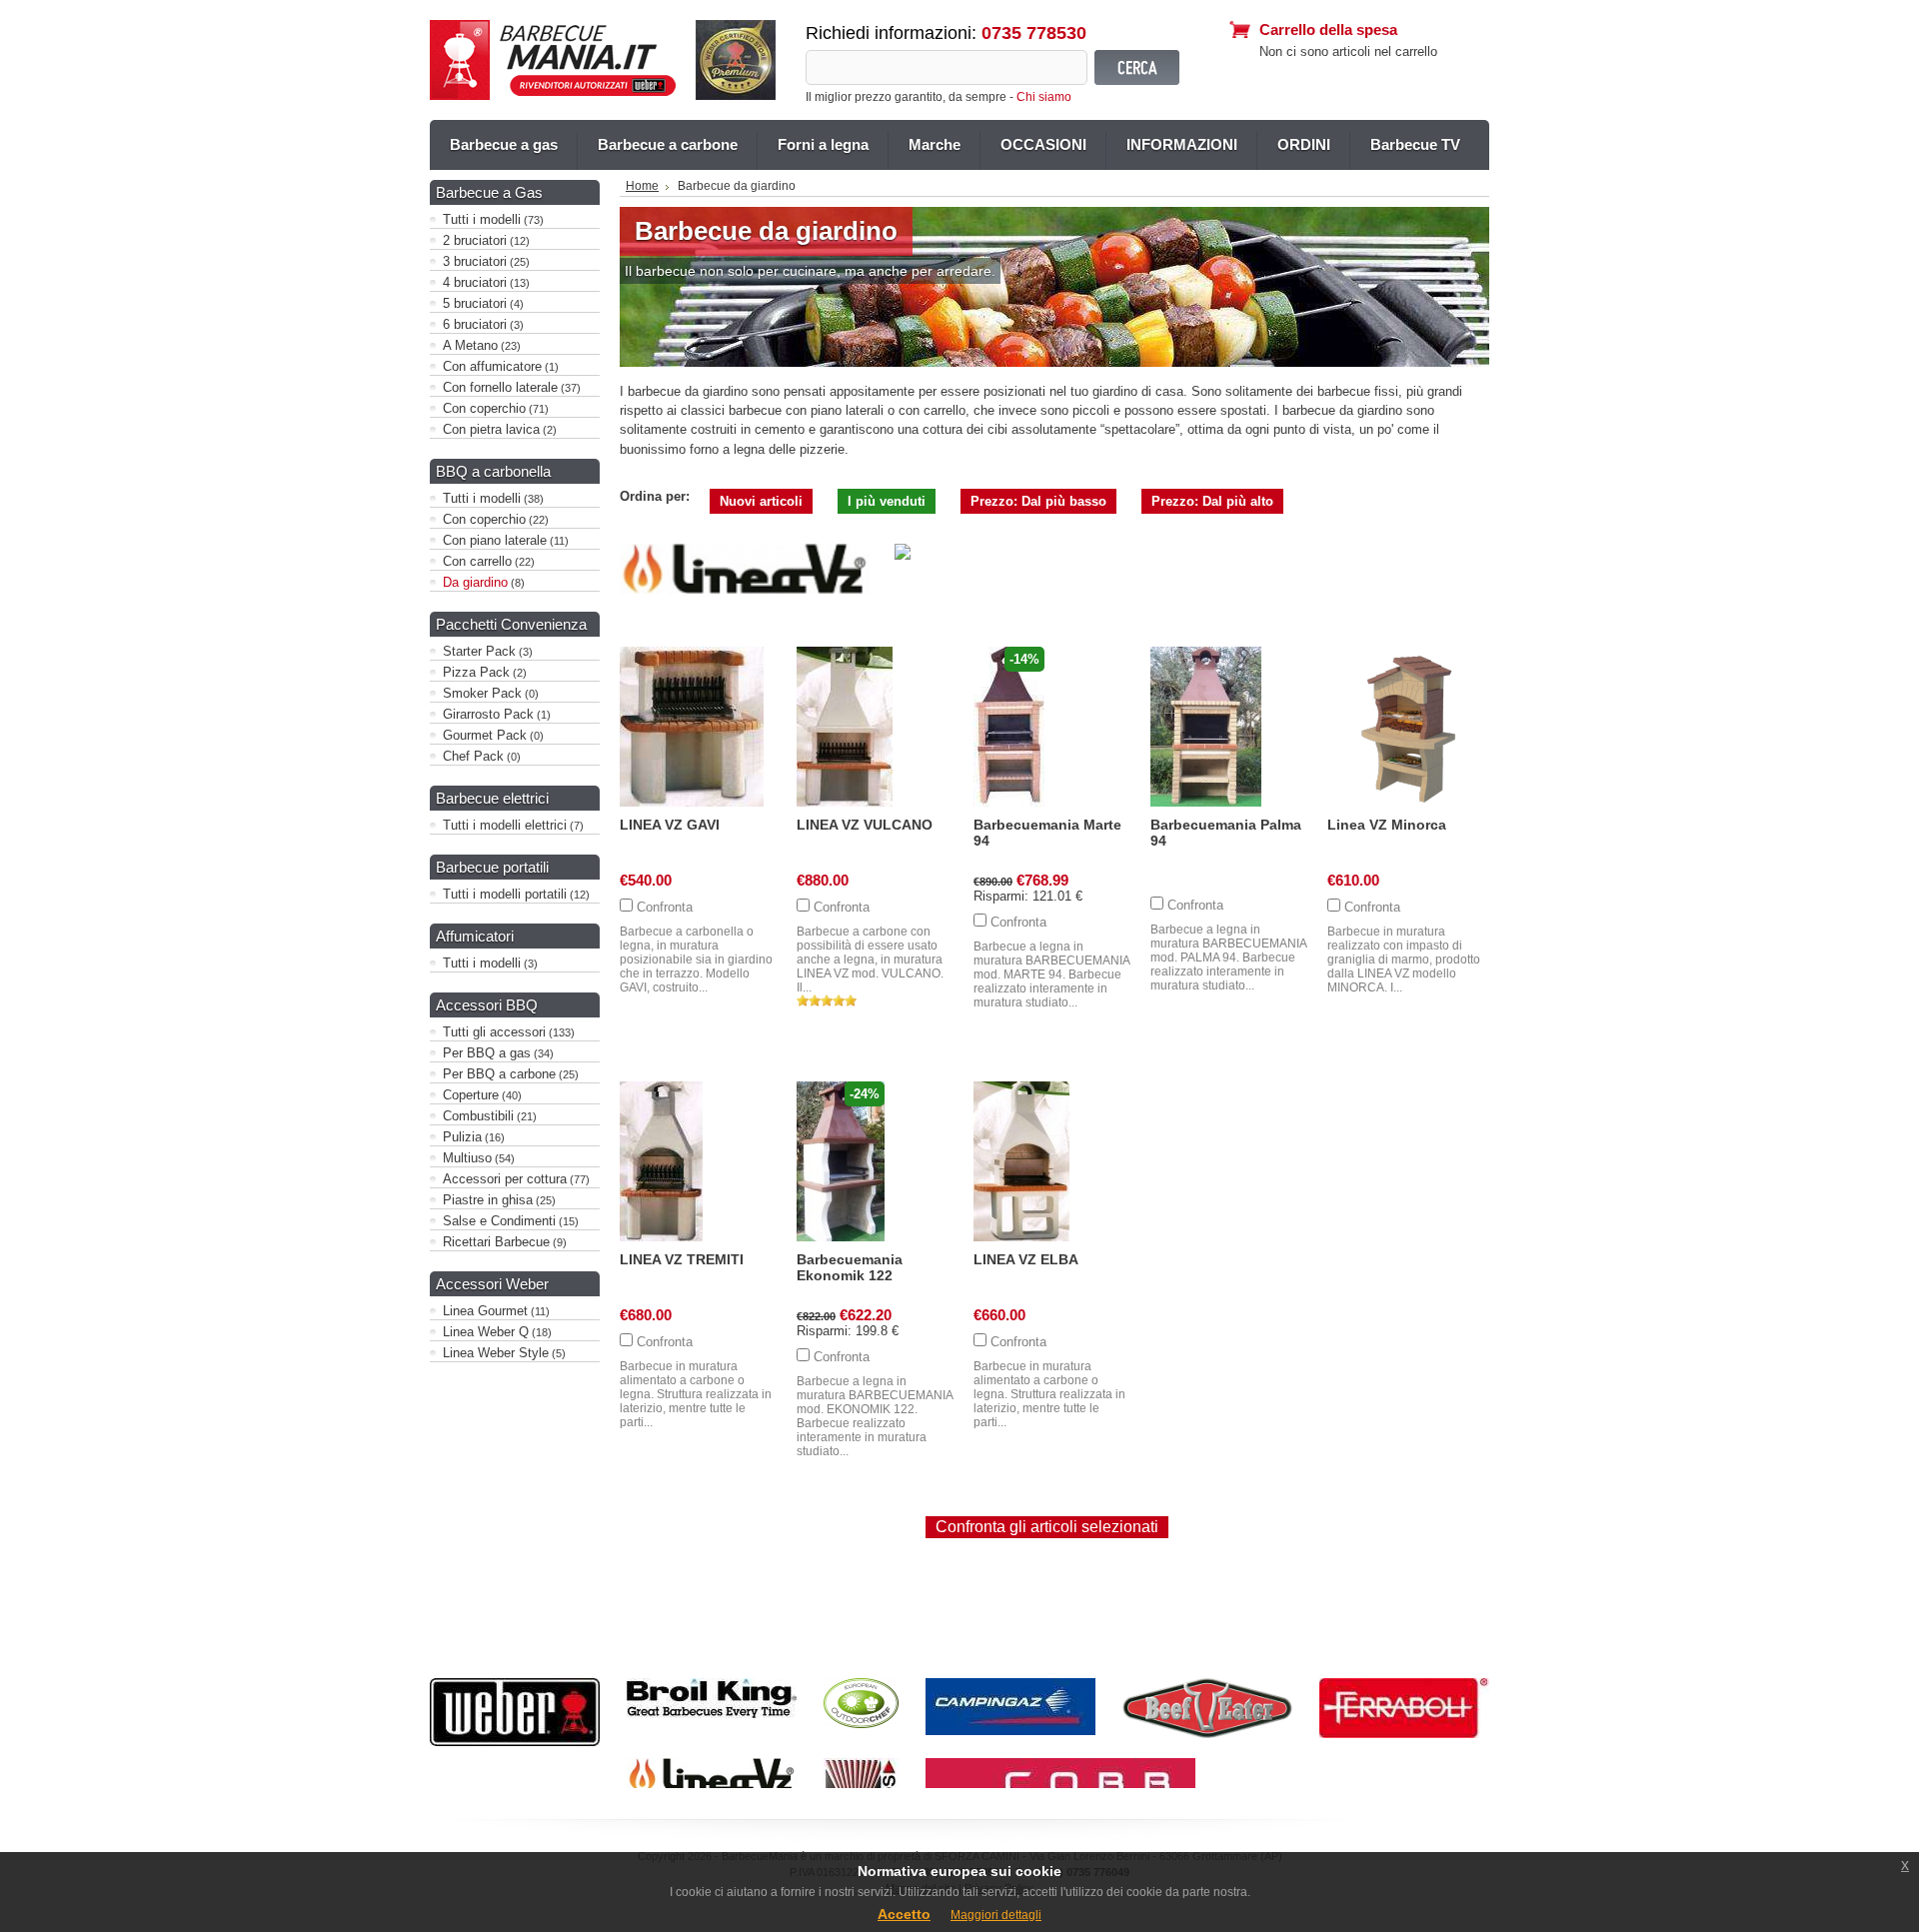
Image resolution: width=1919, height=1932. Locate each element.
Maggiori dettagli (996, 1915)
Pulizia (462, 1137)
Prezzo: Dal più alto (1212, 501)
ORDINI (1304, 144)
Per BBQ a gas (487, 1053)
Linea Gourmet (485, 1311)
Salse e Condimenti (499, 1221)
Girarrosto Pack (488, 714)
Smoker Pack (482, 693)
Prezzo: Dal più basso (1038, 501)
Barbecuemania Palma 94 (1226, 833)
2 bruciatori (475, 240)
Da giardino (475, 582)
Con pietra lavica (491, 429)
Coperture (471, 1095)
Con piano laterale (495, 540)
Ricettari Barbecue (496, 1242)
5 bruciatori (475, 303)
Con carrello (477, 561)
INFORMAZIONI (1182, 144)
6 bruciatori (475, 324)
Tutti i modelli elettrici (505, 825)
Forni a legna (823, 144)
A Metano (470, 345)
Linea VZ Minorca (1387, 825)
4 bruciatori (475, 282)
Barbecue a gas (504, 144)
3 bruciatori (475, 261)
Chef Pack (473, 756)
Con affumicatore (492, 366)
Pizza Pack (476, 672)
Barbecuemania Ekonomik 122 (850, 1267)
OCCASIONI (1043, 144)
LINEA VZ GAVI (670, 825)
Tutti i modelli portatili (505, 894)
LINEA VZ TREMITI (682, 1259)
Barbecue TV (1415, 144)
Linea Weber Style (496, 1353)
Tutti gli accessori (494, 1032)
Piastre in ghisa (488, 1200)
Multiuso (467, 1158)
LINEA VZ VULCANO (865, 825)
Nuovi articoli (761, 501)
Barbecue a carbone (668, 144)
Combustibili (478, 1116)
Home (642, 186)
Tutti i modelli (482, 219)
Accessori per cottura (505, 1179)
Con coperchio (484, 408)
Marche (935, 144)
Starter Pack (479, 651)
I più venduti (887, 501)
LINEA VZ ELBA (1026, 1259)
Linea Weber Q (486, 1332)
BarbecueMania (553, 60)
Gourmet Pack (485, 735)
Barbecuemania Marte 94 (1047, 833)
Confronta (665, 907)
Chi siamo (1044, 97)
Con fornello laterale (500, 387)
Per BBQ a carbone (499, 1074)
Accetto (904, 1914)
